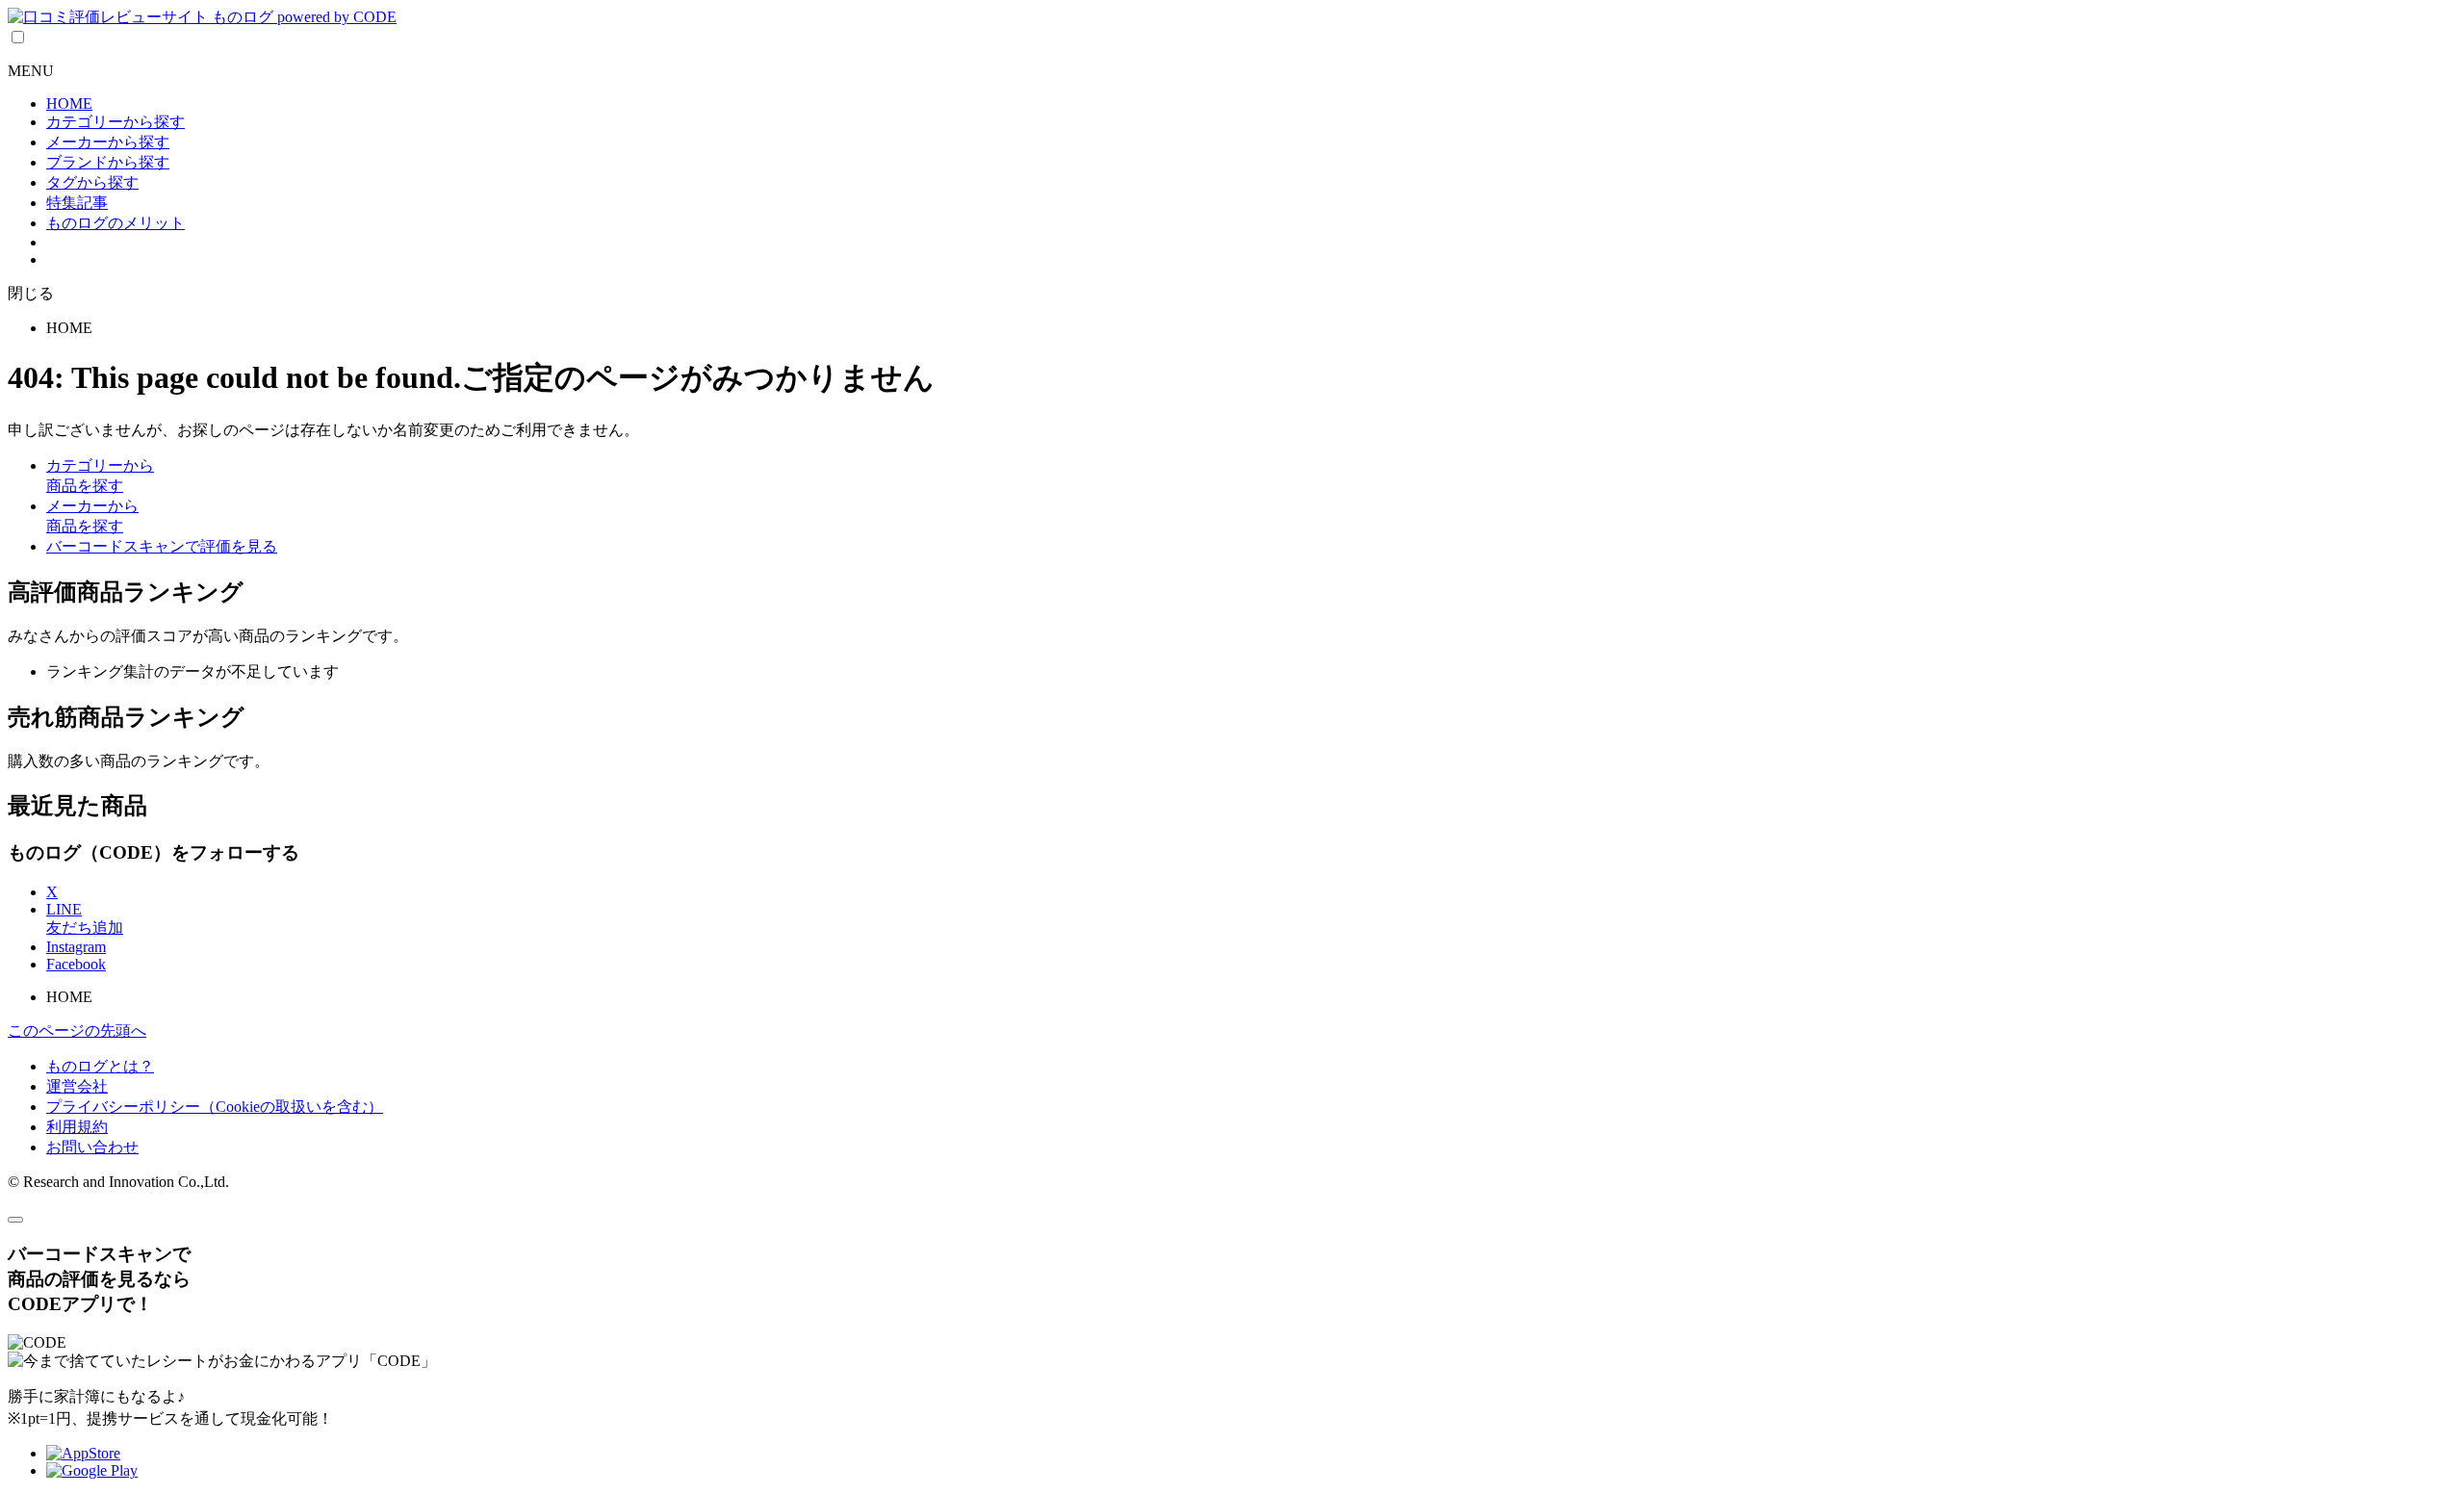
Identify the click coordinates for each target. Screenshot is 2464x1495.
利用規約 (77, 1127)
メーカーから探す (108, 142)
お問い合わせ (92, 1147)
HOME (69, 103)
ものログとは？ (100, 1066)
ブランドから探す (108, 162)
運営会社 (77, 1086)
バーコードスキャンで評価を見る (162, 546)
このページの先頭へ (77, 1031)
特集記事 (77, 203)
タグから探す (92, 182)
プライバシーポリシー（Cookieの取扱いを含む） (215, 1107)
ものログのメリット (115, 223)
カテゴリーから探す (115, 122)
